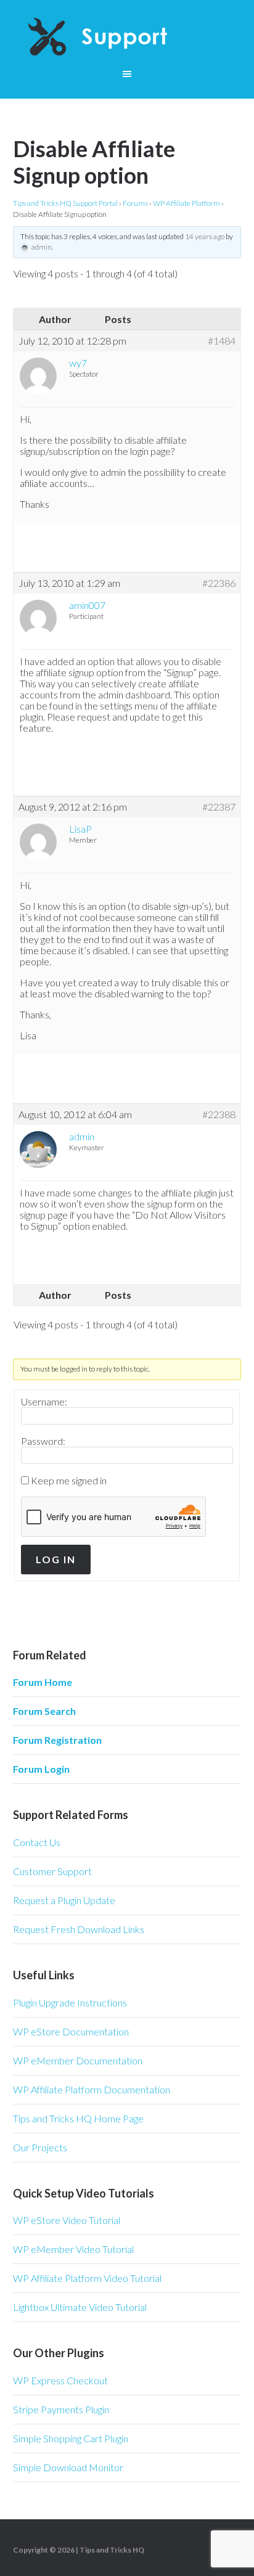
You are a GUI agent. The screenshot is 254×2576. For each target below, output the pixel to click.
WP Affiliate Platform (186, 203)
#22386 (219, 583)
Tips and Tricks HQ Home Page (78, 2118)
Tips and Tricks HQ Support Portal (65, 203)
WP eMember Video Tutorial (73, 2249)
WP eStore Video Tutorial (67, 2220)
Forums (135, 203)
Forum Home (43, 1682)
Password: (43, 1441)
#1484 (222, 341)
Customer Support (52, 1871)
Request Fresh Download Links (79, 1929)
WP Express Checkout (60, 2380)
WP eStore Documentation (71, 2031)
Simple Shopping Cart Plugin (71, 2438)
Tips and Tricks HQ (112, 2550)
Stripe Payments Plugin (61, 2409)
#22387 (219, 807)
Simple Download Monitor (68, 2467)
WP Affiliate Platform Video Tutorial (87, 2278)
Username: (44, 1402)
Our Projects (40, 2147)
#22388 (219, 1114)
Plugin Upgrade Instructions (70, 2002)
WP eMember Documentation (78, 2060)
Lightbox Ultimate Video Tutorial (80, 2307)
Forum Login (41, 1769)
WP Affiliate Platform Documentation (92, 2089)
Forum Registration (57, 1740)
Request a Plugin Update (64, 1900)
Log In (56, 1559)
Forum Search (44, 1711)
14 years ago (205, 236)
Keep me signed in (69, 1481)
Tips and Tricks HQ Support (127, 37)
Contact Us (37, 1842)
